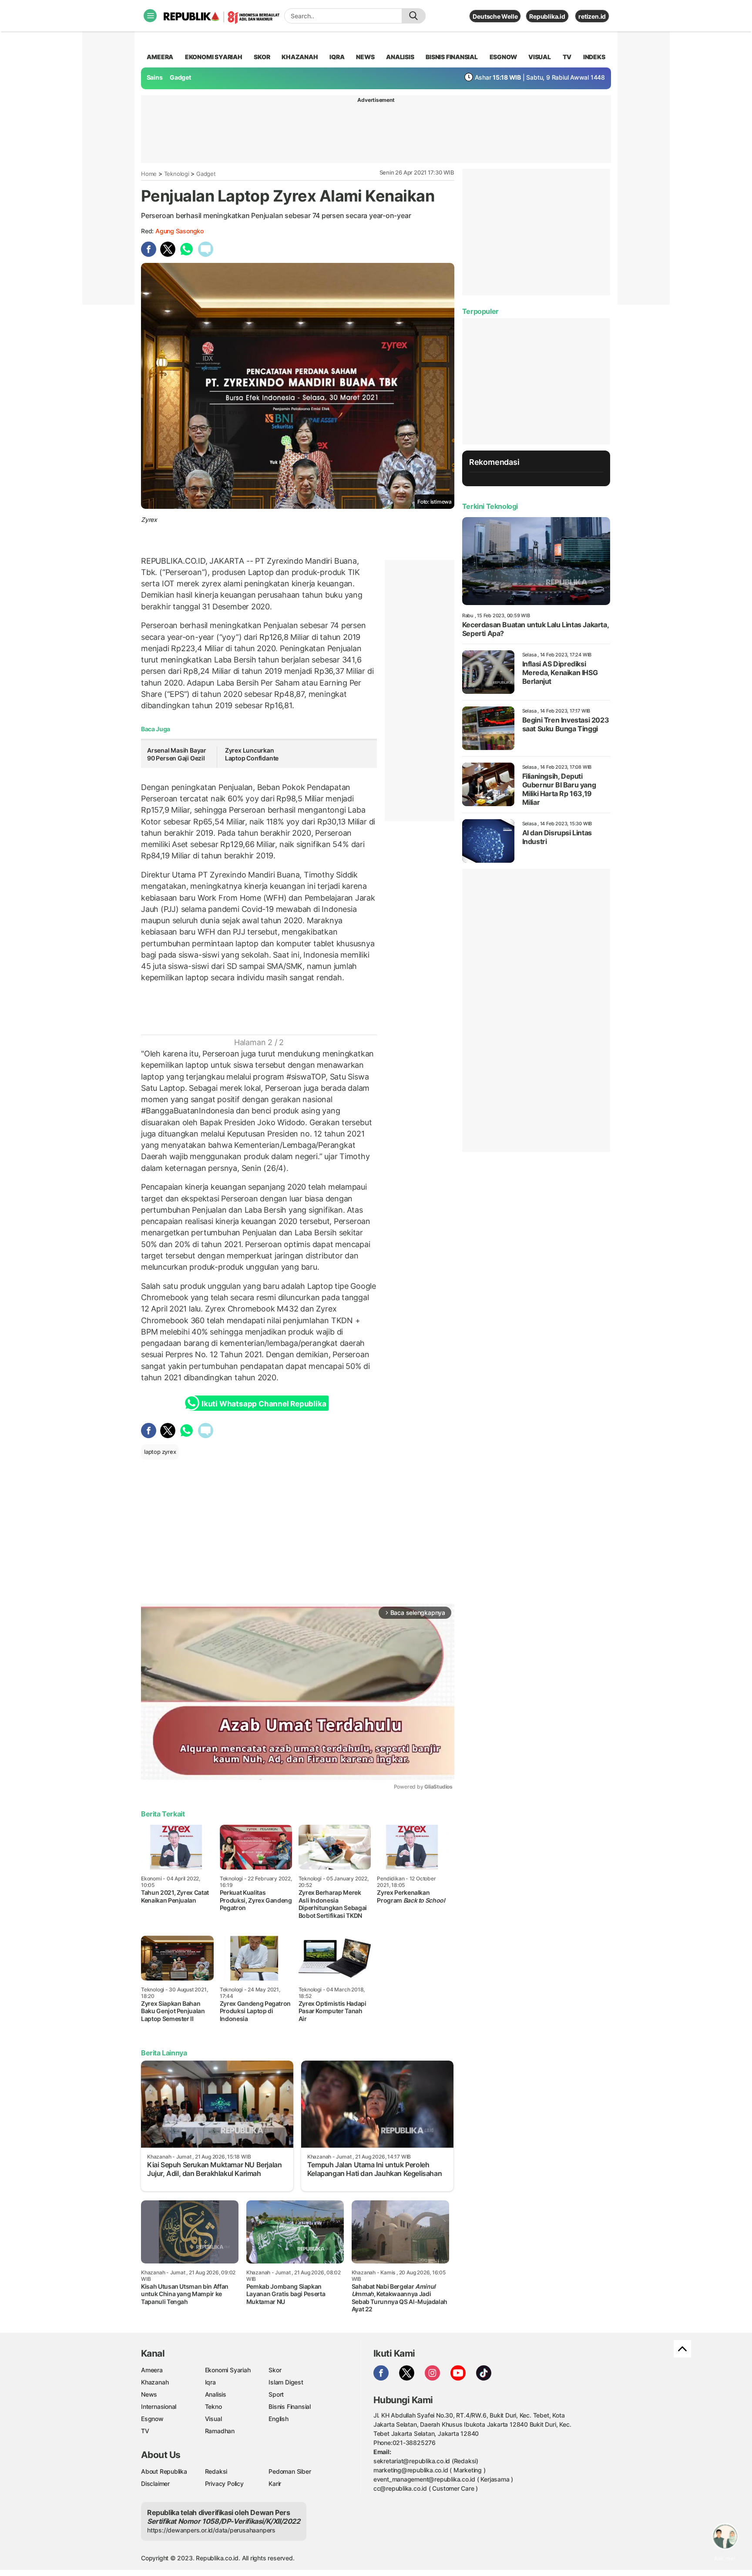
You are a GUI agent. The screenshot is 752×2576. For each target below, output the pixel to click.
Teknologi (177, 174)
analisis (400, 57)
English (279, 2419)
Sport (276, 2394)
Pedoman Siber (290, 2471)
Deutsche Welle (495, 16)
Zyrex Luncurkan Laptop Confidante (252, 754)
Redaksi (216, 2471)
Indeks (594, 57)
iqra (337, 57)
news (365, 57)
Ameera (152, 2370)
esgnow (503, 57)
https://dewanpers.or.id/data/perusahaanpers (211, 2530)
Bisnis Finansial (452, 57)
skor (262, 57)
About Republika (164, 2471)
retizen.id (592, 16)
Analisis (216, 2394)
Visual (213, 2419)
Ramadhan (220, 2431)
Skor (275, 2370)
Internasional (159, 2406)
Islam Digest (286, 2382)
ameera (160, 57)
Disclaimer (155, 2484)
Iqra (210, 2382)
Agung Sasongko (180, 231)
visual (540, 57)
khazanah (300, 57)
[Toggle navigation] (150, 16)
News (149, 2394)
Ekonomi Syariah (214, 57)
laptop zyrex (160, 1452)
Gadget (180, 77)
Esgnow (152, 2419)
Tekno (213, 2406)
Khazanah (155, 2382)
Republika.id (547, 16)
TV (567, 57)
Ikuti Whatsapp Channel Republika (264, 1404)
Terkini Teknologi (490, 506)
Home (149, 174)
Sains (155, 77)
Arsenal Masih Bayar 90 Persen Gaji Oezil (177, 754)
